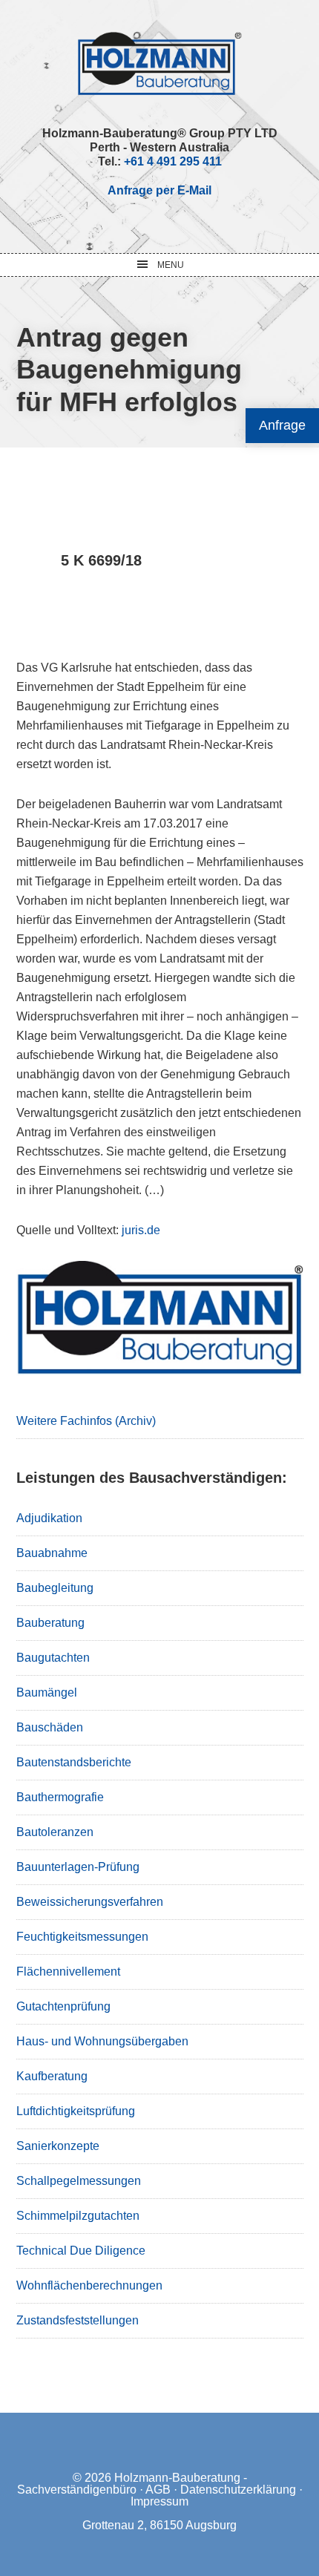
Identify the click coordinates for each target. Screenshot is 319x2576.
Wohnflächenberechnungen (89, 2285)
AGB (158, 2490)
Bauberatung (50, 1623)
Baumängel (47, 1692)
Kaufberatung (52, 2076)
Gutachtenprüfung (63, 2006)
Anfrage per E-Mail (159, 190)
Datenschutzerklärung (238, 2490)
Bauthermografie (60, 1797)
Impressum (159, 2501)
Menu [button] (171, 265)
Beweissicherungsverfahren (90, 1902)
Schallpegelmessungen (79, 2181)
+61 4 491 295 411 (173, 161)
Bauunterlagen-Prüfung (78, 1867)
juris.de (141, 1230)
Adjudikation (49, 1518)
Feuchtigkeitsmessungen (82, 1937)
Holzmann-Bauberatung (160, 63)
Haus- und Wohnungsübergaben (102, 2041)
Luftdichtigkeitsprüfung (76, 2111)
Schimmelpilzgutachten (78, 2216)
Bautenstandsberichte (74, 1762)
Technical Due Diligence (81, 2251)
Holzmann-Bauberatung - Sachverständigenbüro (132, 2484)
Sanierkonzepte (58, 2146)
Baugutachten (53, 1658)
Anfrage (282, 425)
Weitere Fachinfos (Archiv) (86, 1421)
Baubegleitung (55, 1588)
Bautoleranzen (55, 1832)
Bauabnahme (52, 1553)
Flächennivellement (68, 1972)
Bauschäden (50, 1727)
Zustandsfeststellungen (78, 2320)
